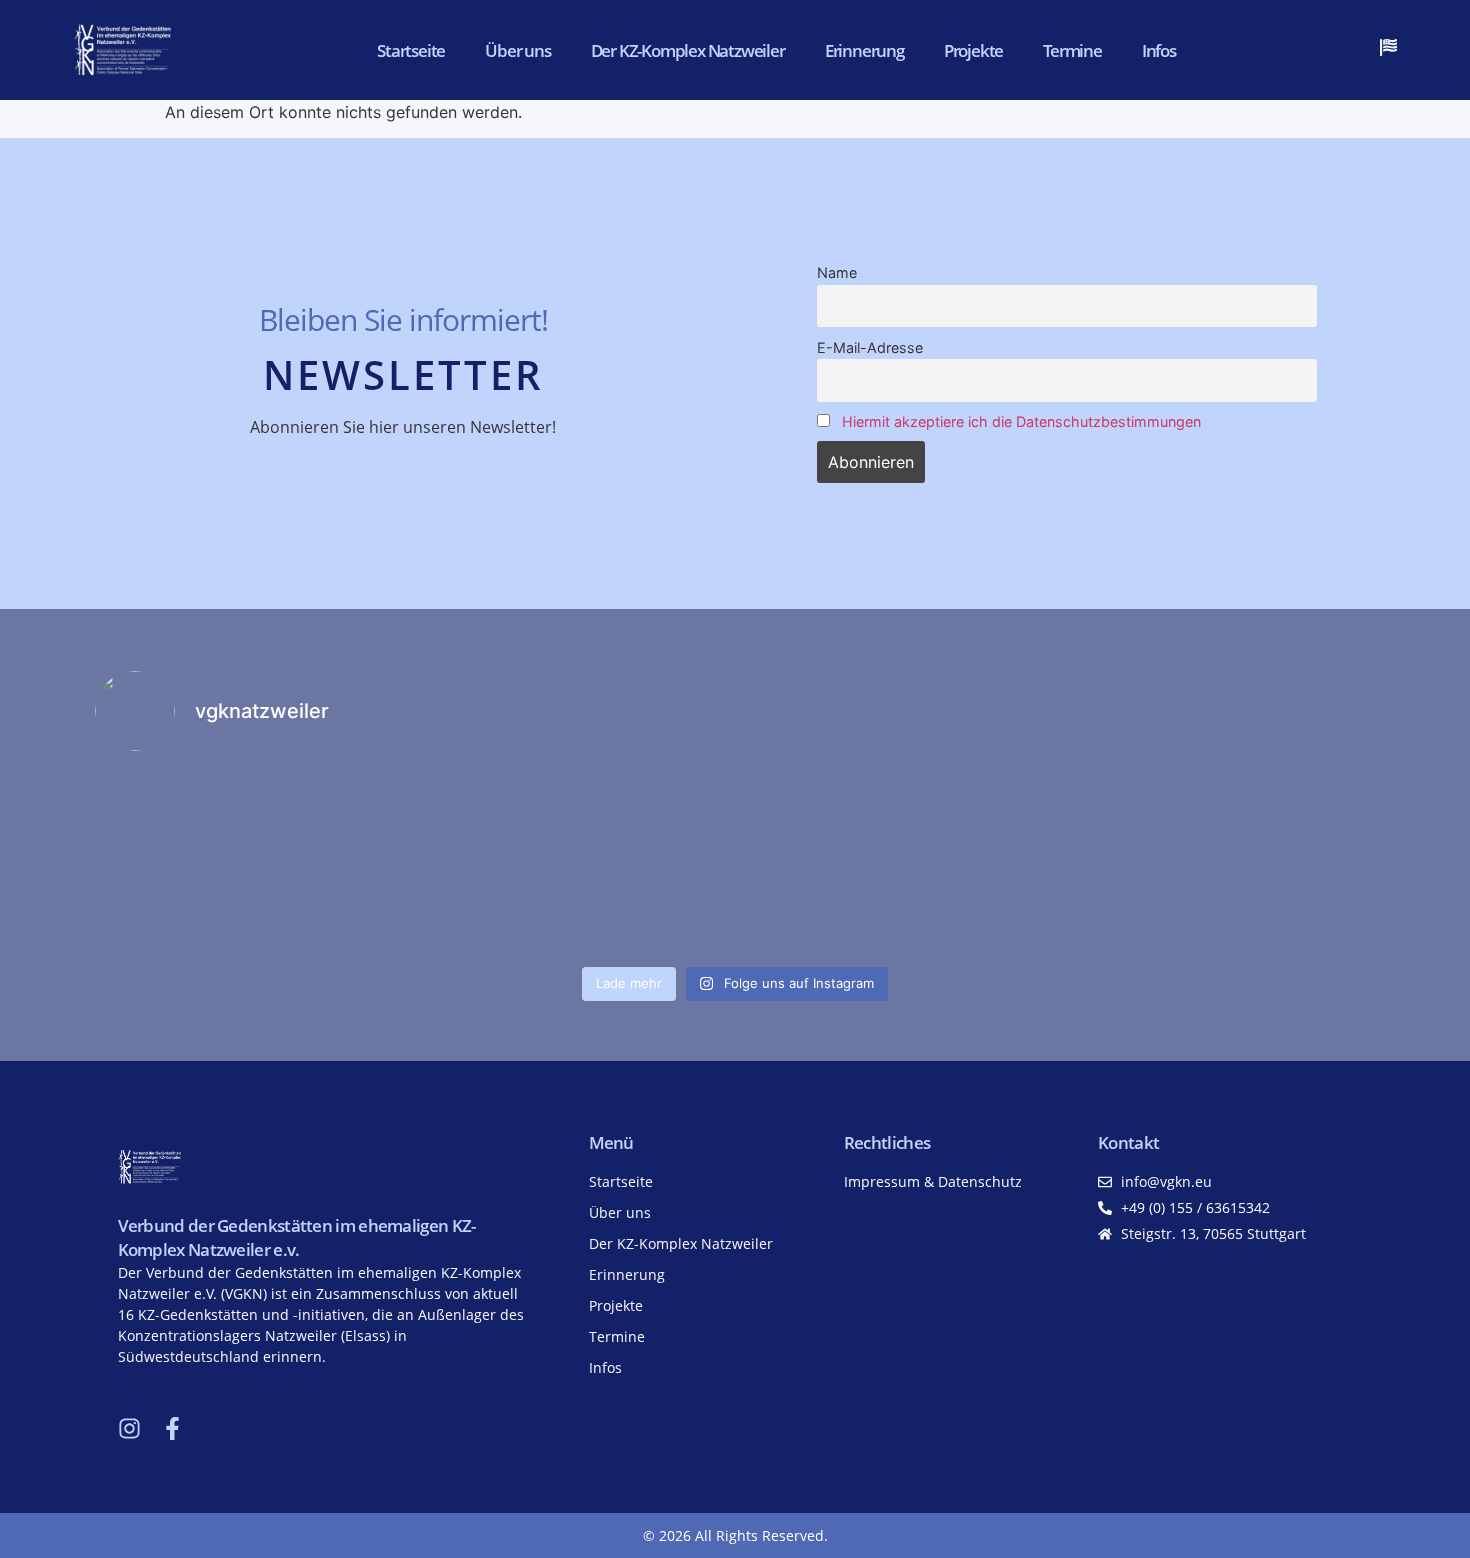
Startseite (411, 50)
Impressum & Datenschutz (933, 1181)
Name (837, 272)
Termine (1072, 50)
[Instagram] (129, 1428)
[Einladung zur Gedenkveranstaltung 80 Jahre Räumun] (896, 862)
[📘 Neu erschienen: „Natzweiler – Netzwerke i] (251, 862)
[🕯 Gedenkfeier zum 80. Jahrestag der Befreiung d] (574, 862)
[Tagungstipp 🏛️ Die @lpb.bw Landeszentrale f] (1219, 862)
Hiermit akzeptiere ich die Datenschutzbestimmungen (1021, 421)
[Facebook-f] (172, 1428)
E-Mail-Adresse (870, 347)
